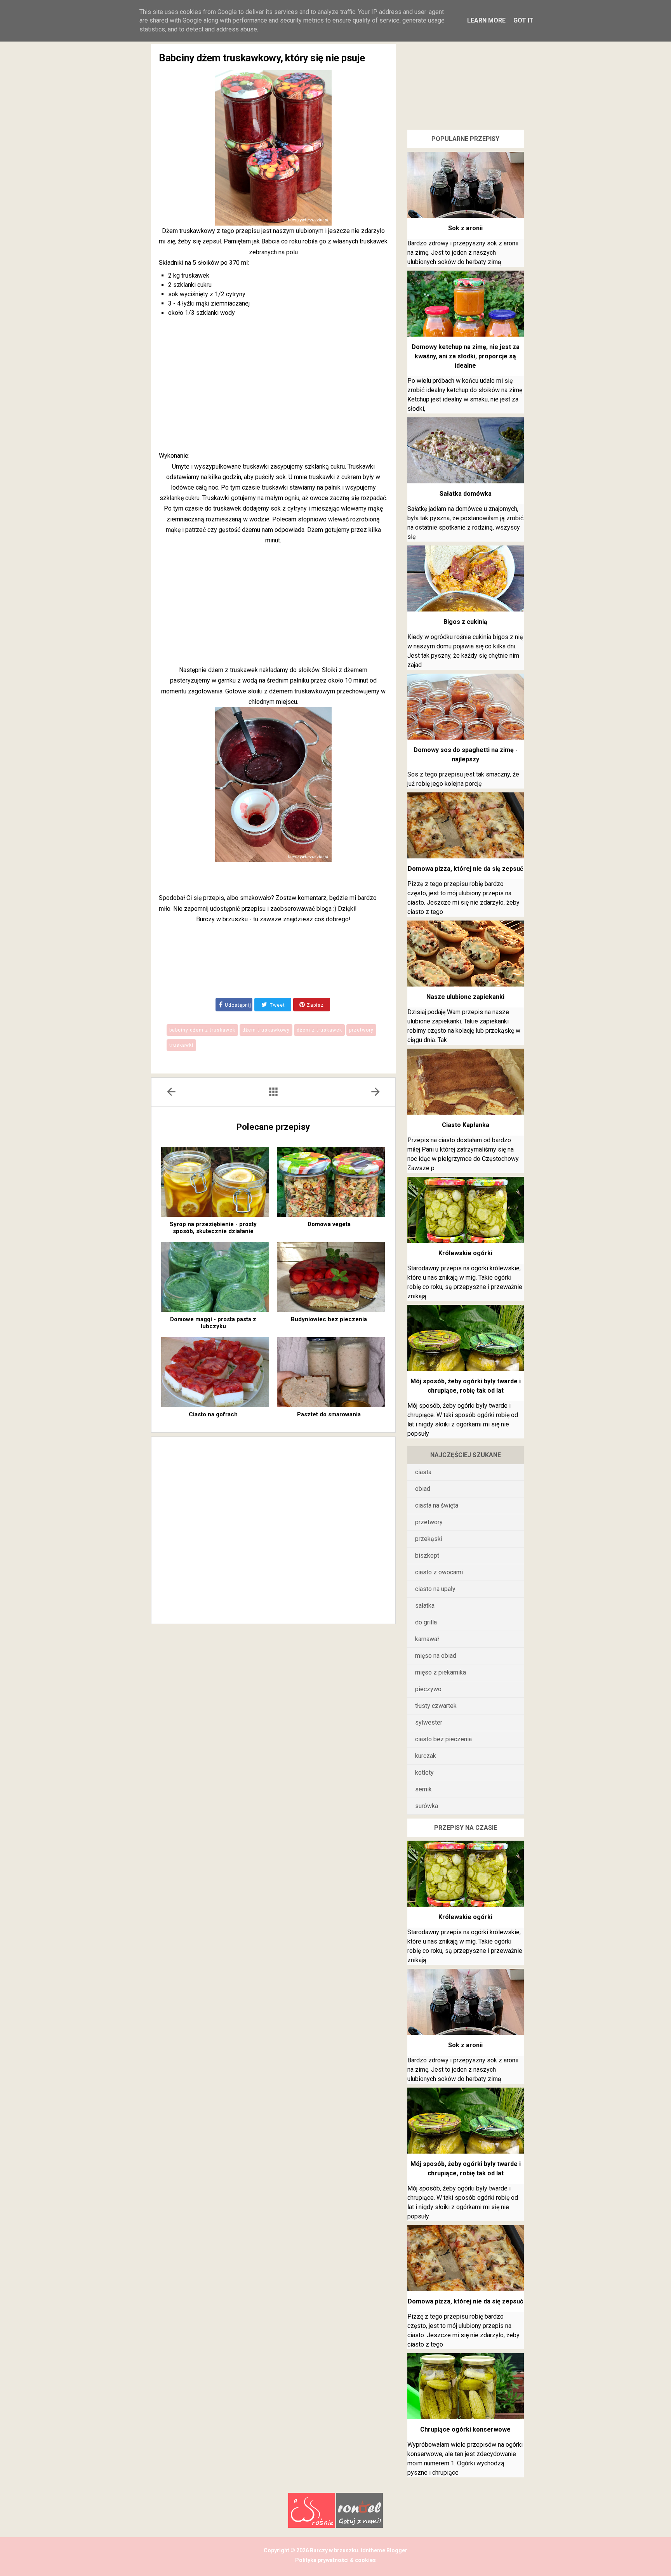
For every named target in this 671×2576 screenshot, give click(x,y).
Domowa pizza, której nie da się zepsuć (465, 869)
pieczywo (428, 1689)
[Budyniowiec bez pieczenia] (331, 1277)
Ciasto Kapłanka (466, 1125)
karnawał (427, 1639)
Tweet (277, 1005)
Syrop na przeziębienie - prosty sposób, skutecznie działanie (213, 1228)
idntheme (373, 2550)
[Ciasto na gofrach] (215, 1372)
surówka (427, 1806)
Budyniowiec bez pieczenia (329, 1319)
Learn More (486, 20)
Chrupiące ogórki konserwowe (465, 2429)
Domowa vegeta (329, 1224)
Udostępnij (238, 1005)
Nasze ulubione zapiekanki (465, 997)
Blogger (396, 2550)
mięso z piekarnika (441, 1672)
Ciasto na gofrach (213, 1414)
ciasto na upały (435, 1589)
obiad (423, 1489)
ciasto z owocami (439, 1572)
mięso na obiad (436, 1656)
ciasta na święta (437, 1505)
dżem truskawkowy (266, 1030)
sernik (423, 1789)
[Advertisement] (273, 386)
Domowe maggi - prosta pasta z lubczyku (213, 1323)
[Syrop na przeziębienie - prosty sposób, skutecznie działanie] (215, 1182)
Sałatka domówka (466, 494)
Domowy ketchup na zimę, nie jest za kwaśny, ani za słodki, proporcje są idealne (466, 356)
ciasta (423, 1472)
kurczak (426, 1756)
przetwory (361, 1030)
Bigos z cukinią (465, 622)
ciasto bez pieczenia (443, 1739)
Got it (523, 20)
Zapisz (315, 1005)
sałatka (425, 1606)
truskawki (181, 1045)
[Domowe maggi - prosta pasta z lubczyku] (215, 1277)
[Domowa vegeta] (331, 1182)
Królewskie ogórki (465, 1253)
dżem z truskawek (319, 1030)
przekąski (429, 1539)
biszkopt (427, 1556)
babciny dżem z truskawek (202, 1030)
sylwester (429, 1722)
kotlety (424, 1773)
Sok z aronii (465, 228)
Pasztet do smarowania (329, 1414)
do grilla (426, 1622)
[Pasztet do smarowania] (331, 1372)
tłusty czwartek (436, 1706)
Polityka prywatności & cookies (335, 2560)
